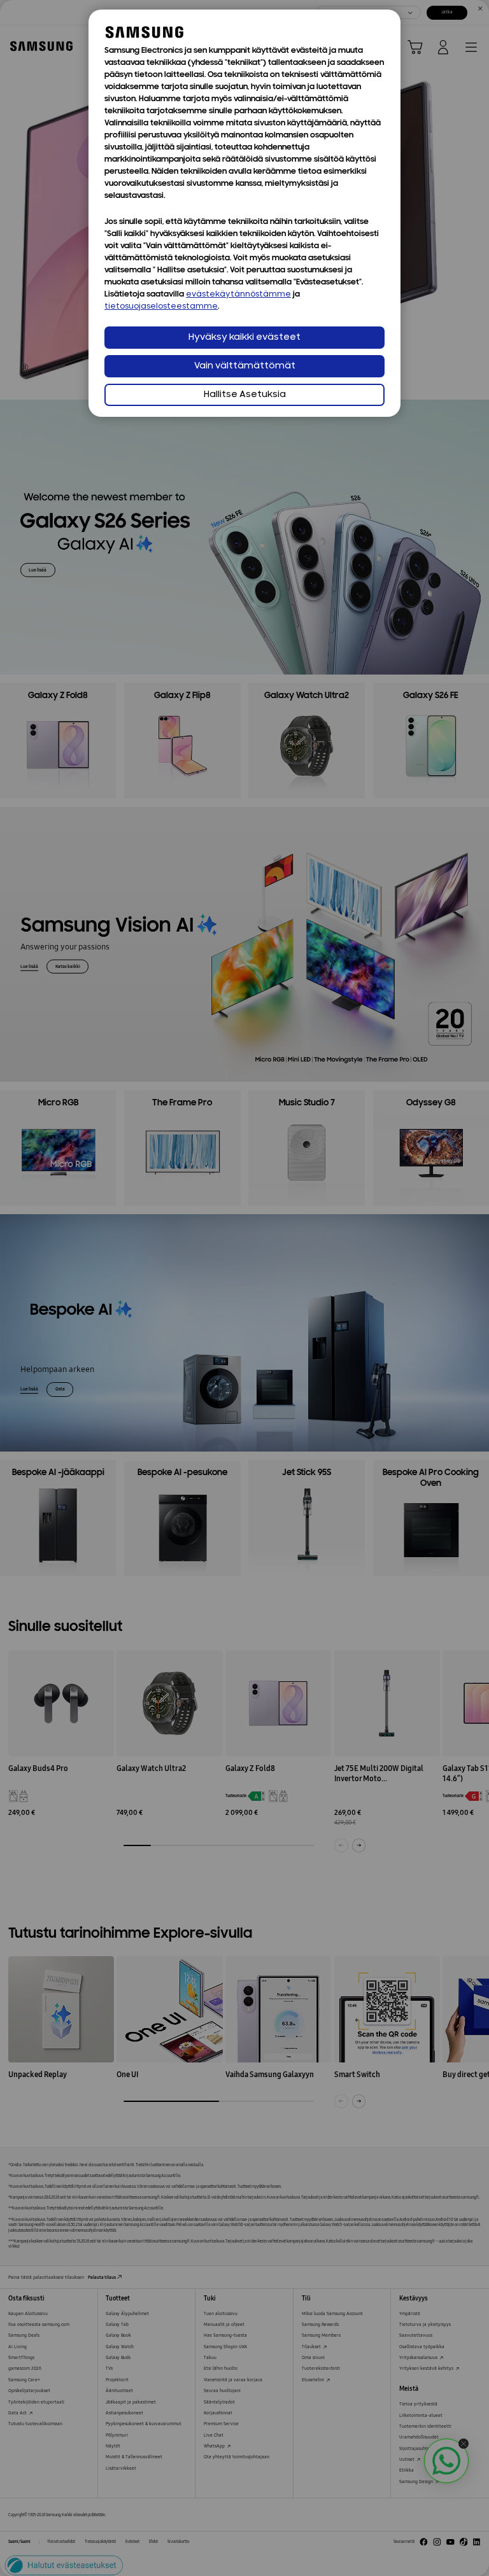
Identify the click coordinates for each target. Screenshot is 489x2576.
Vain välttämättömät (245, 366)
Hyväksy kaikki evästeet (244, 338)
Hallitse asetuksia (245, 395)
